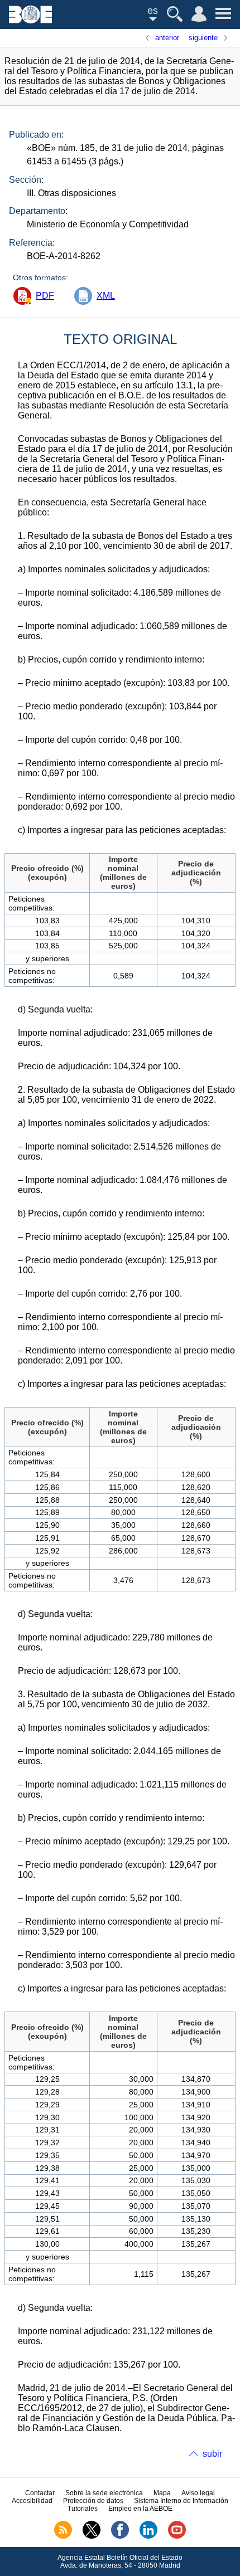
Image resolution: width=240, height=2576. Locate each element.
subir (212, 2454)
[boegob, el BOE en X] (92, 2536)
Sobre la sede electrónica (104, 2493)
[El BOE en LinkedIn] (148, 2536)
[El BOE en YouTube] (177, 2536)
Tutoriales (83, 2509)
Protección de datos (93, 2501)
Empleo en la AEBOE (140, 2509)
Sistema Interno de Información (181, 2501)
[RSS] (63, 2536)
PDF (45, 296)
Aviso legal (198, 2493)
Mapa (162, 2493)
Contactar (40, 2493)
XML (106, 296)
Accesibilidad (32, 2501)
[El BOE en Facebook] (120, 2536)
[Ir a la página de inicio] (30, 20)
